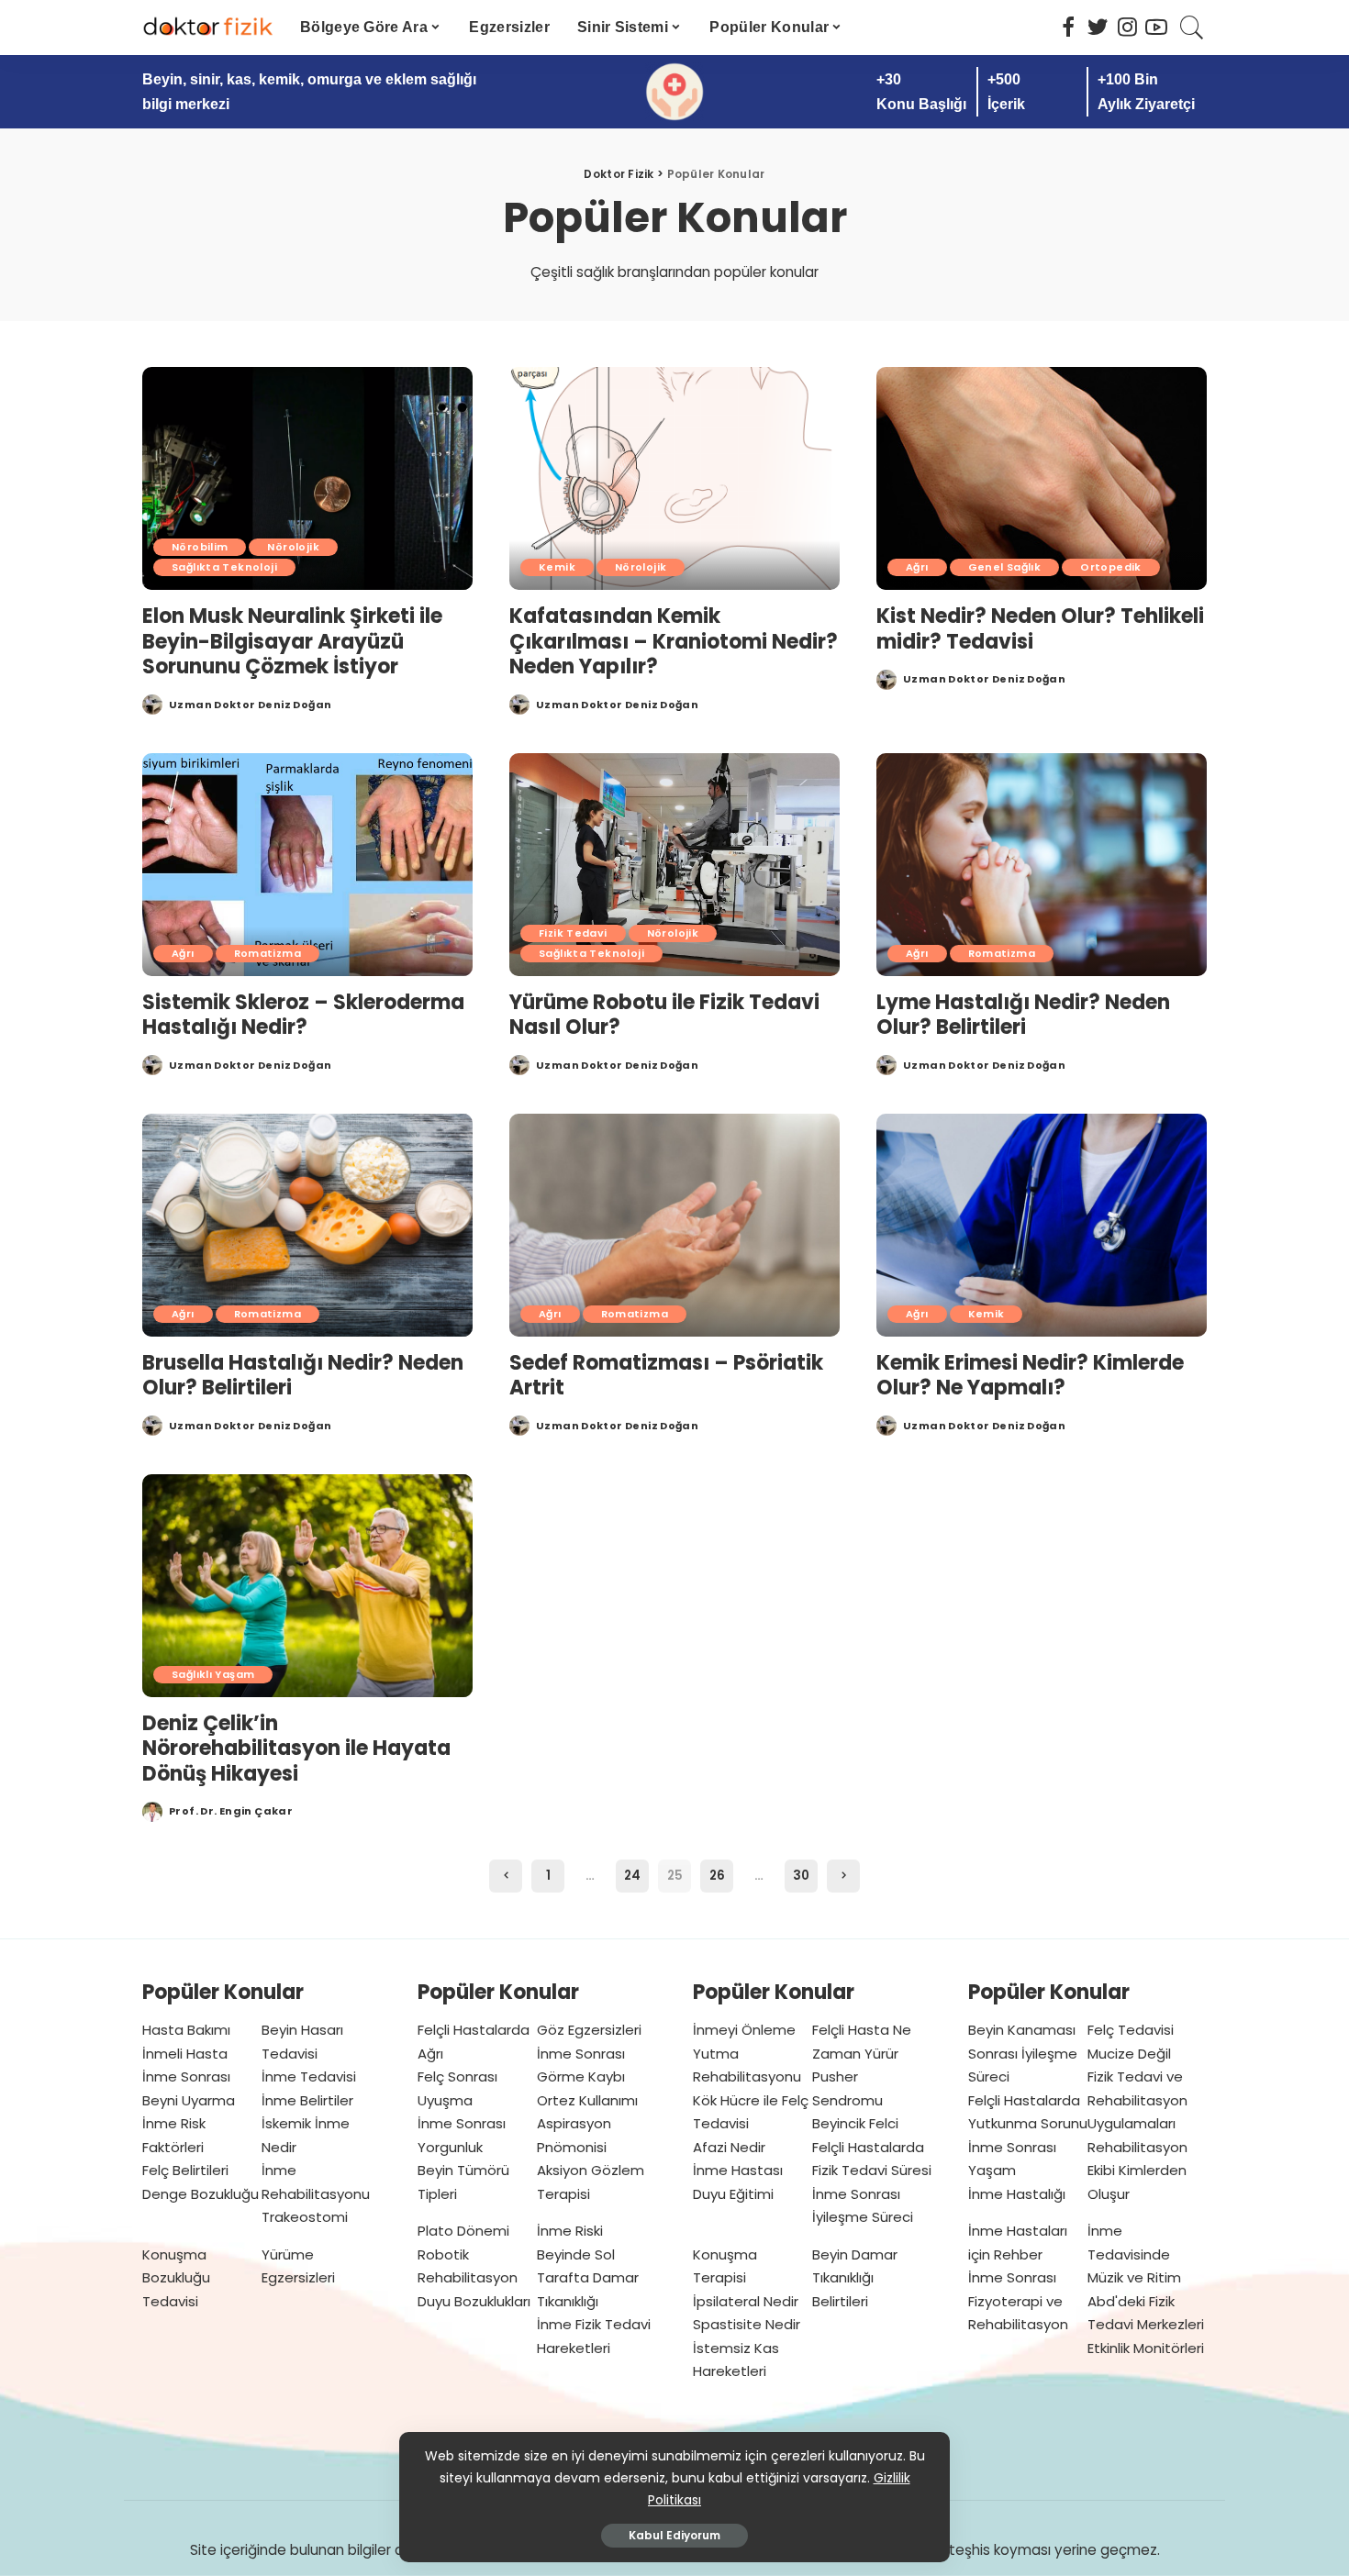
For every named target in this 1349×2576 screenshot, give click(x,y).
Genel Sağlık (1005, 567)
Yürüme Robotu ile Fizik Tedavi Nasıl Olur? (664, 1015)
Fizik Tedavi (573, 933)
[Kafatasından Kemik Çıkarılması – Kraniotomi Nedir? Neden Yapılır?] (674, 478)
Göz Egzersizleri (589, 2030)
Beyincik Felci (855, 2123)
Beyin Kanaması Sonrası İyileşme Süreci (1023, 2053)
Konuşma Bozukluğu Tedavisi (176, 2278)
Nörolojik (293, 547)
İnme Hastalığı (1017, 2194)
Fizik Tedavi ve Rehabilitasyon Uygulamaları (1137, 2100)
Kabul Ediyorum (674, 2535)
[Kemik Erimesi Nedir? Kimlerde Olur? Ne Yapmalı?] (1042, 1225)
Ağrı (917, 567)
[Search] (1192, 28)
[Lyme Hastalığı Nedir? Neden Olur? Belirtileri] (1042, 865)
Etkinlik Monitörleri (1146, 2348)
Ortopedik (1110, 567)
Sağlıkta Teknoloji (224, 567)
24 (632, 1876)
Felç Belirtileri (185, 2170)
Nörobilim (200, 547)
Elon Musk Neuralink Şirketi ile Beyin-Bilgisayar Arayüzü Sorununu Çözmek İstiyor (292, 641)
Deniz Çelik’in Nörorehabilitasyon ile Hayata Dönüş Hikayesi (296, 1749)
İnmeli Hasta (185, 2054)
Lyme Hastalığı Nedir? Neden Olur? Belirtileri (1023, 1015)
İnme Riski (570, 2231)
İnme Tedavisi (309, 2076)
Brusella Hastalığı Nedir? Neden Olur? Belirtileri (303, 1376)
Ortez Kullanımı (587, 2100)
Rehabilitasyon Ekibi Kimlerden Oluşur (1137, 2171)
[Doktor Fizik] (207, 28)
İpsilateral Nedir (746, 2301)
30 (801, 1876)
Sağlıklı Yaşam (213, 1674)
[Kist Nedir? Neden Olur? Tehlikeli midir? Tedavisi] (1042, 478)
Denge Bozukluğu (201, 2194)
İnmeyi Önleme (744, 2030)
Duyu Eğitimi (733, 2194)
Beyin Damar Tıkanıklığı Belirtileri (855, 2278)
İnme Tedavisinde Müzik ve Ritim (1134, 2254)
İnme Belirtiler (307, 2100)
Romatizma (268, 953)
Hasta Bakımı (186, 2030)
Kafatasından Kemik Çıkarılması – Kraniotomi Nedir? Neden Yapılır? (674, 641)
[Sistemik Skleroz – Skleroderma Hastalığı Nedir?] (307, 865)
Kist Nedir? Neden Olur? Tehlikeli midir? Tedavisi (1040, 629)
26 (717, 1876)
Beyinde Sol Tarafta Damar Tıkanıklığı (588, 2278)
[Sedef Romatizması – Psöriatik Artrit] (674, 1225)
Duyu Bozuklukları (474, 2301)
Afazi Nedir (729, 2147)
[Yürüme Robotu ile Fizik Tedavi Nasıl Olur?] (674, 865)
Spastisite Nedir (747, 2324)
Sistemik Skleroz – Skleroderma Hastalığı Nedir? (303, 1015)
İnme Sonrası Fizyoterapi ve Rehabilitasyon (1018, 2301)
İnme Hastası (738, 2170)
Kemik (557, 567)
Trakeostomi (305, 2217)
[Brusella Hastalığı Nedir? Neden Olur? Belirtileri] (307, 1225)
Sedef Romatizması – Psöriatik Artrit (666, 1376)
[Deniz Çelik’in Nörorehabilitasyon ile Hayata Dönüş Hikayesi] (307, 1586)
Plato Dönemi (463, 2231)
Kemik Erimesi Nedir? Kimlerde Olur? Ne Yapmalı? (1030, 1376)
